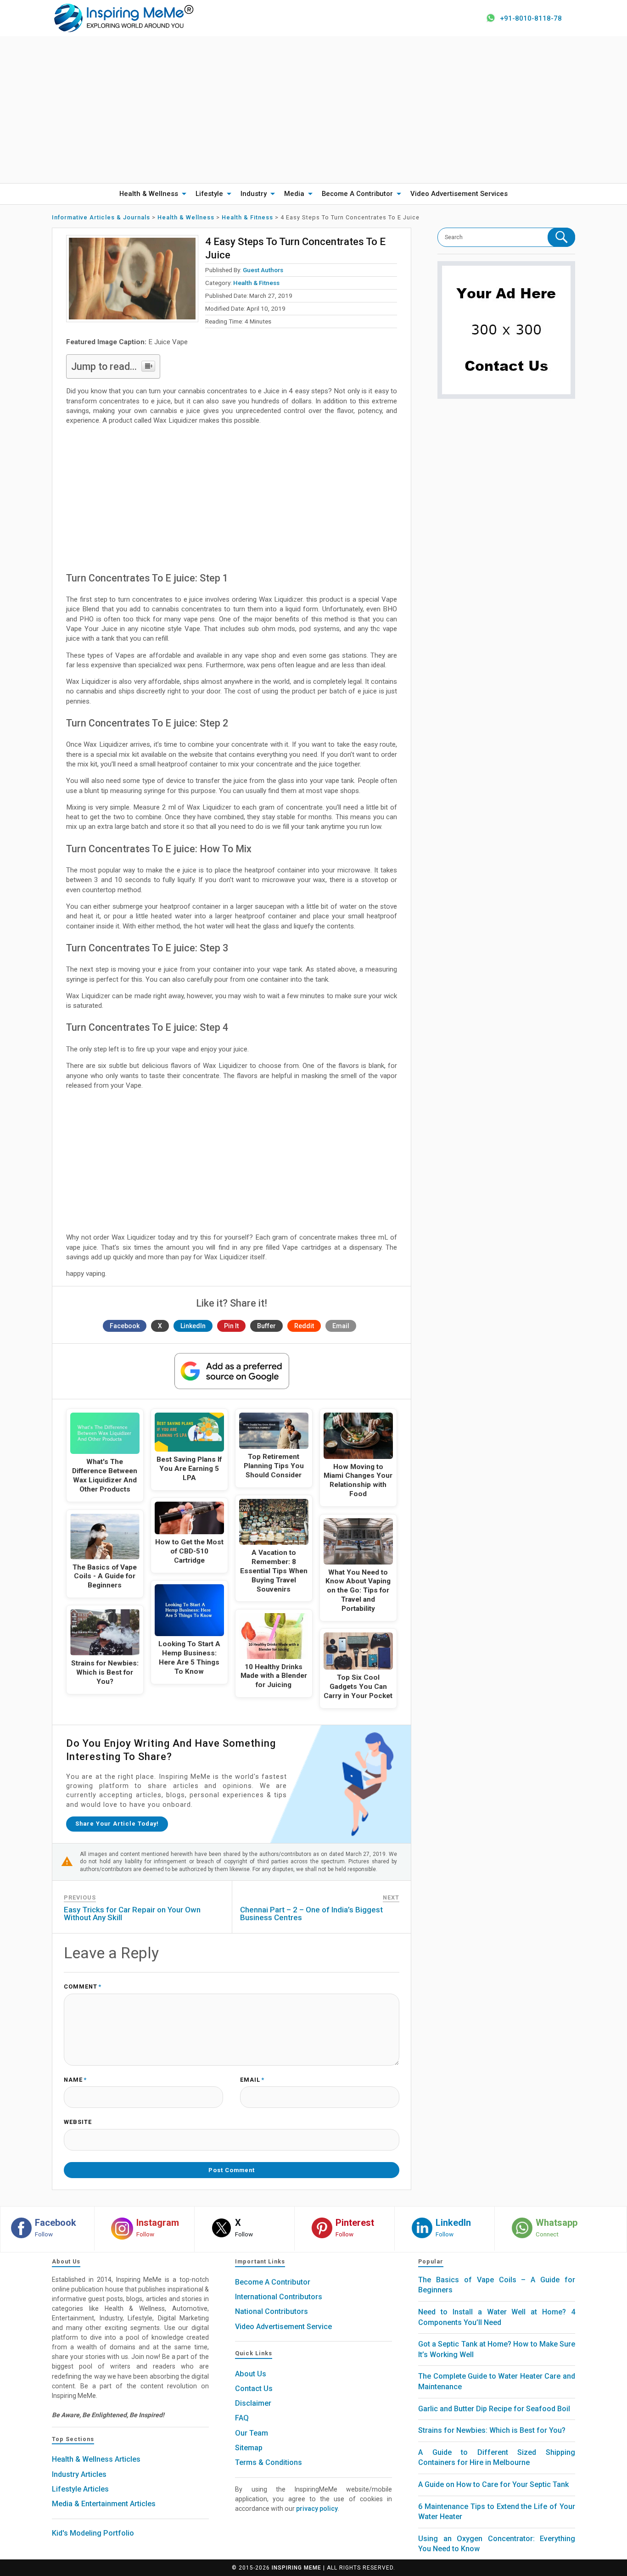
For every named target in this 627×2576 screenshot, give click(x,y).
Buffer (266, 1326)
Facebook (125, 1326)
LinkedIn (193, 1326)
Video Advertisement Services (459, 194)
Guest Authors (263, 270)
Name (75, 2080)
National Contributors (272, 2311)
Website (78, 2122)
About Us (251, 2374)
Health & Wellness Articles (96, 2459)
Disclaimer (253, 2403)
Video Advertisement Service (283, 2327)
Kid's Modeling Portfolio (93, 2533)
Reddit (304, 1326)
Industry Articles (79, 2474)
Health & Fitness (256, 283)
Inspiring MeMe (297, 2568)
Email (341, 1326)
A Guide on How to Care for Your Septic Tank (493, 2484)
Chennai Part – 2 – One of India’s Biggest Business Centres (311, 1914)
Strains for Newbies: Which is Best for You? (492, 2430)
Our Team (252, 2433)
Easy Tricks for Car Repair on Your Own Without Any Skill (132, 1914)
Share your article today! (117, 1824)
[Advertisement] (313, 110)
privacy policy (317, 2509)
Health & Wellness (149, 194)
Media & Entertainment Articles (104, 2504)
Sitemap (249, 2448)
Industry (254, 194)
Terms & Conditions (269, 2462)
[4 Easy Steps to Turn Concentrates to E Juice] (132, 279)
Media (294, 194)
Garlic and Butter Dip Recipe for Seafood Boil (494, 2409)
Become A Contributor (357, 194)
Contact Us (254, 2389)
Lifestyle (209, 194)
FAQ (242, 2418)
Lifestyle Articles (80, 2489)
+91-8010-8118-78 (531, 18)
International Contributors (279, 2297)
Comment (83, 1987)
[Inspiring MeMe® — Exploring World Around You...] (123, 17)
